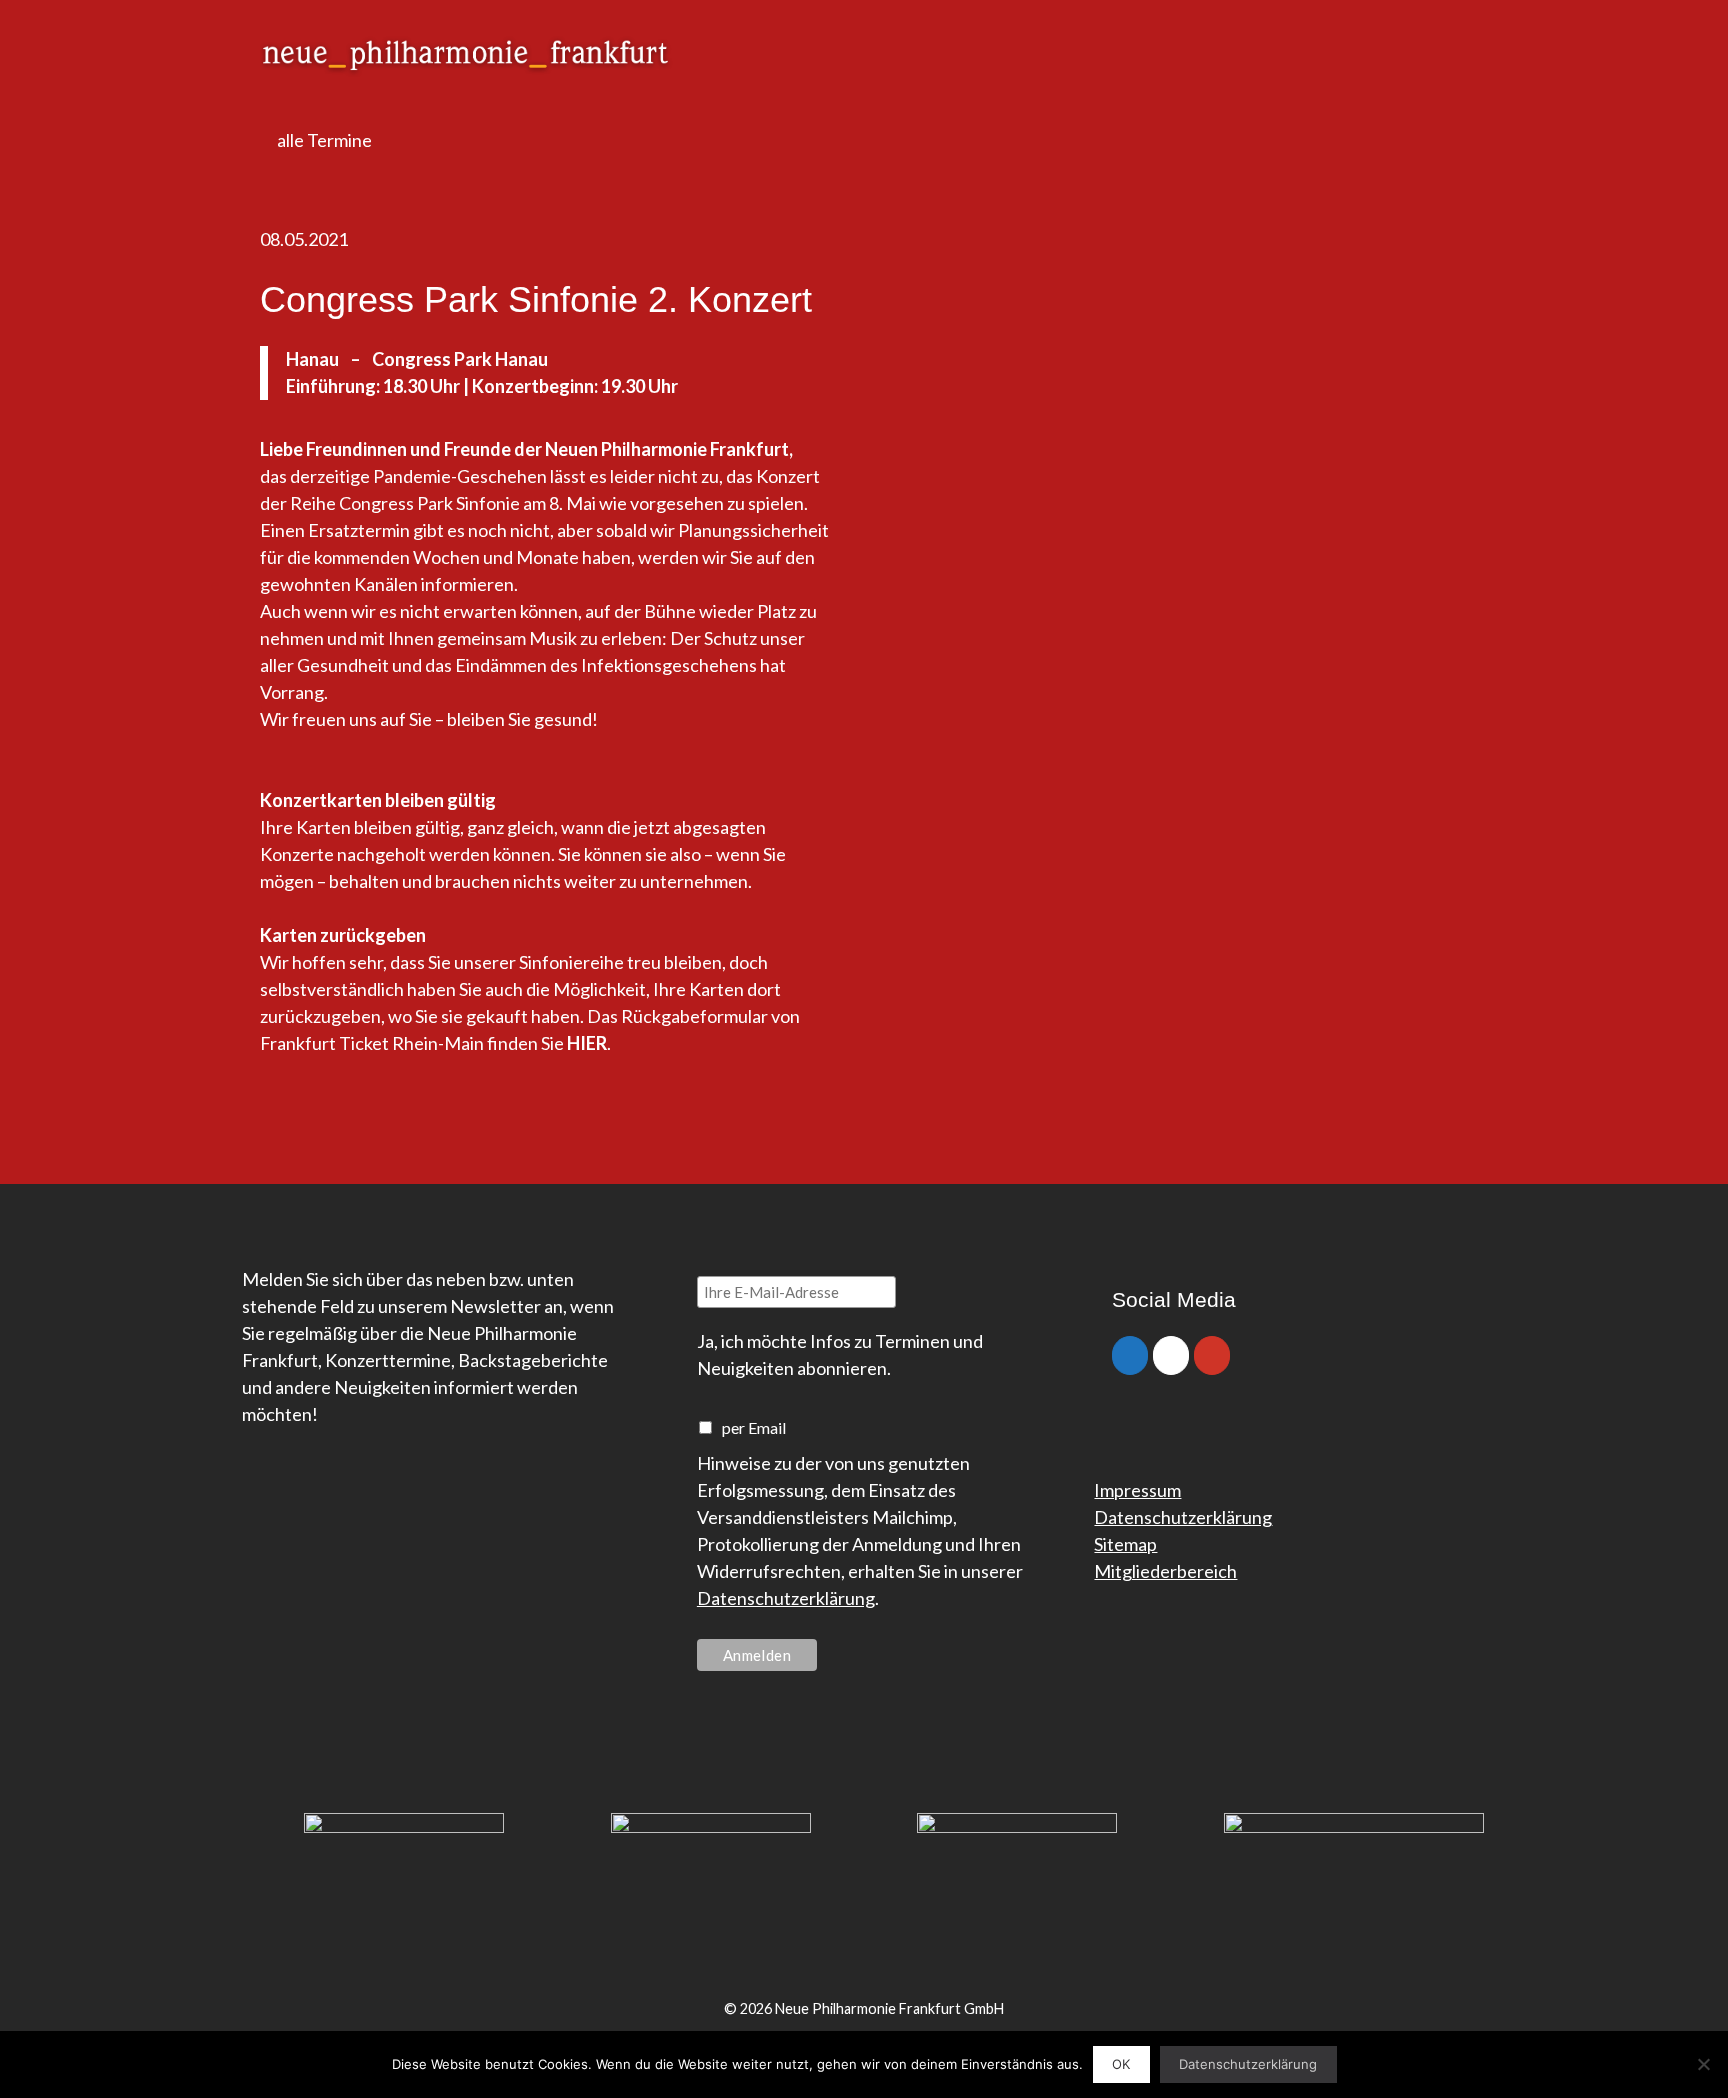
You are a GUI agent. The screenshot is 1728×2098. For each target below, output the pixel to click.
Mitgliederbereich (1165, 1571)
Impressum (1137, 1490)
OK (1121, 2064)
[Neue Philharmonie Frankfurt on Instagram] (1171, 1355)
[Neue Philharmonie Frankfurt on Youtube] (1212, 1355)
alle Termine (323, 140)
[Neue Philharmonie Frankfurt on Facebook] (1130, 1355)
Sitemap (1125, 1544)
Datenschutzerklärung (786, 1598)
